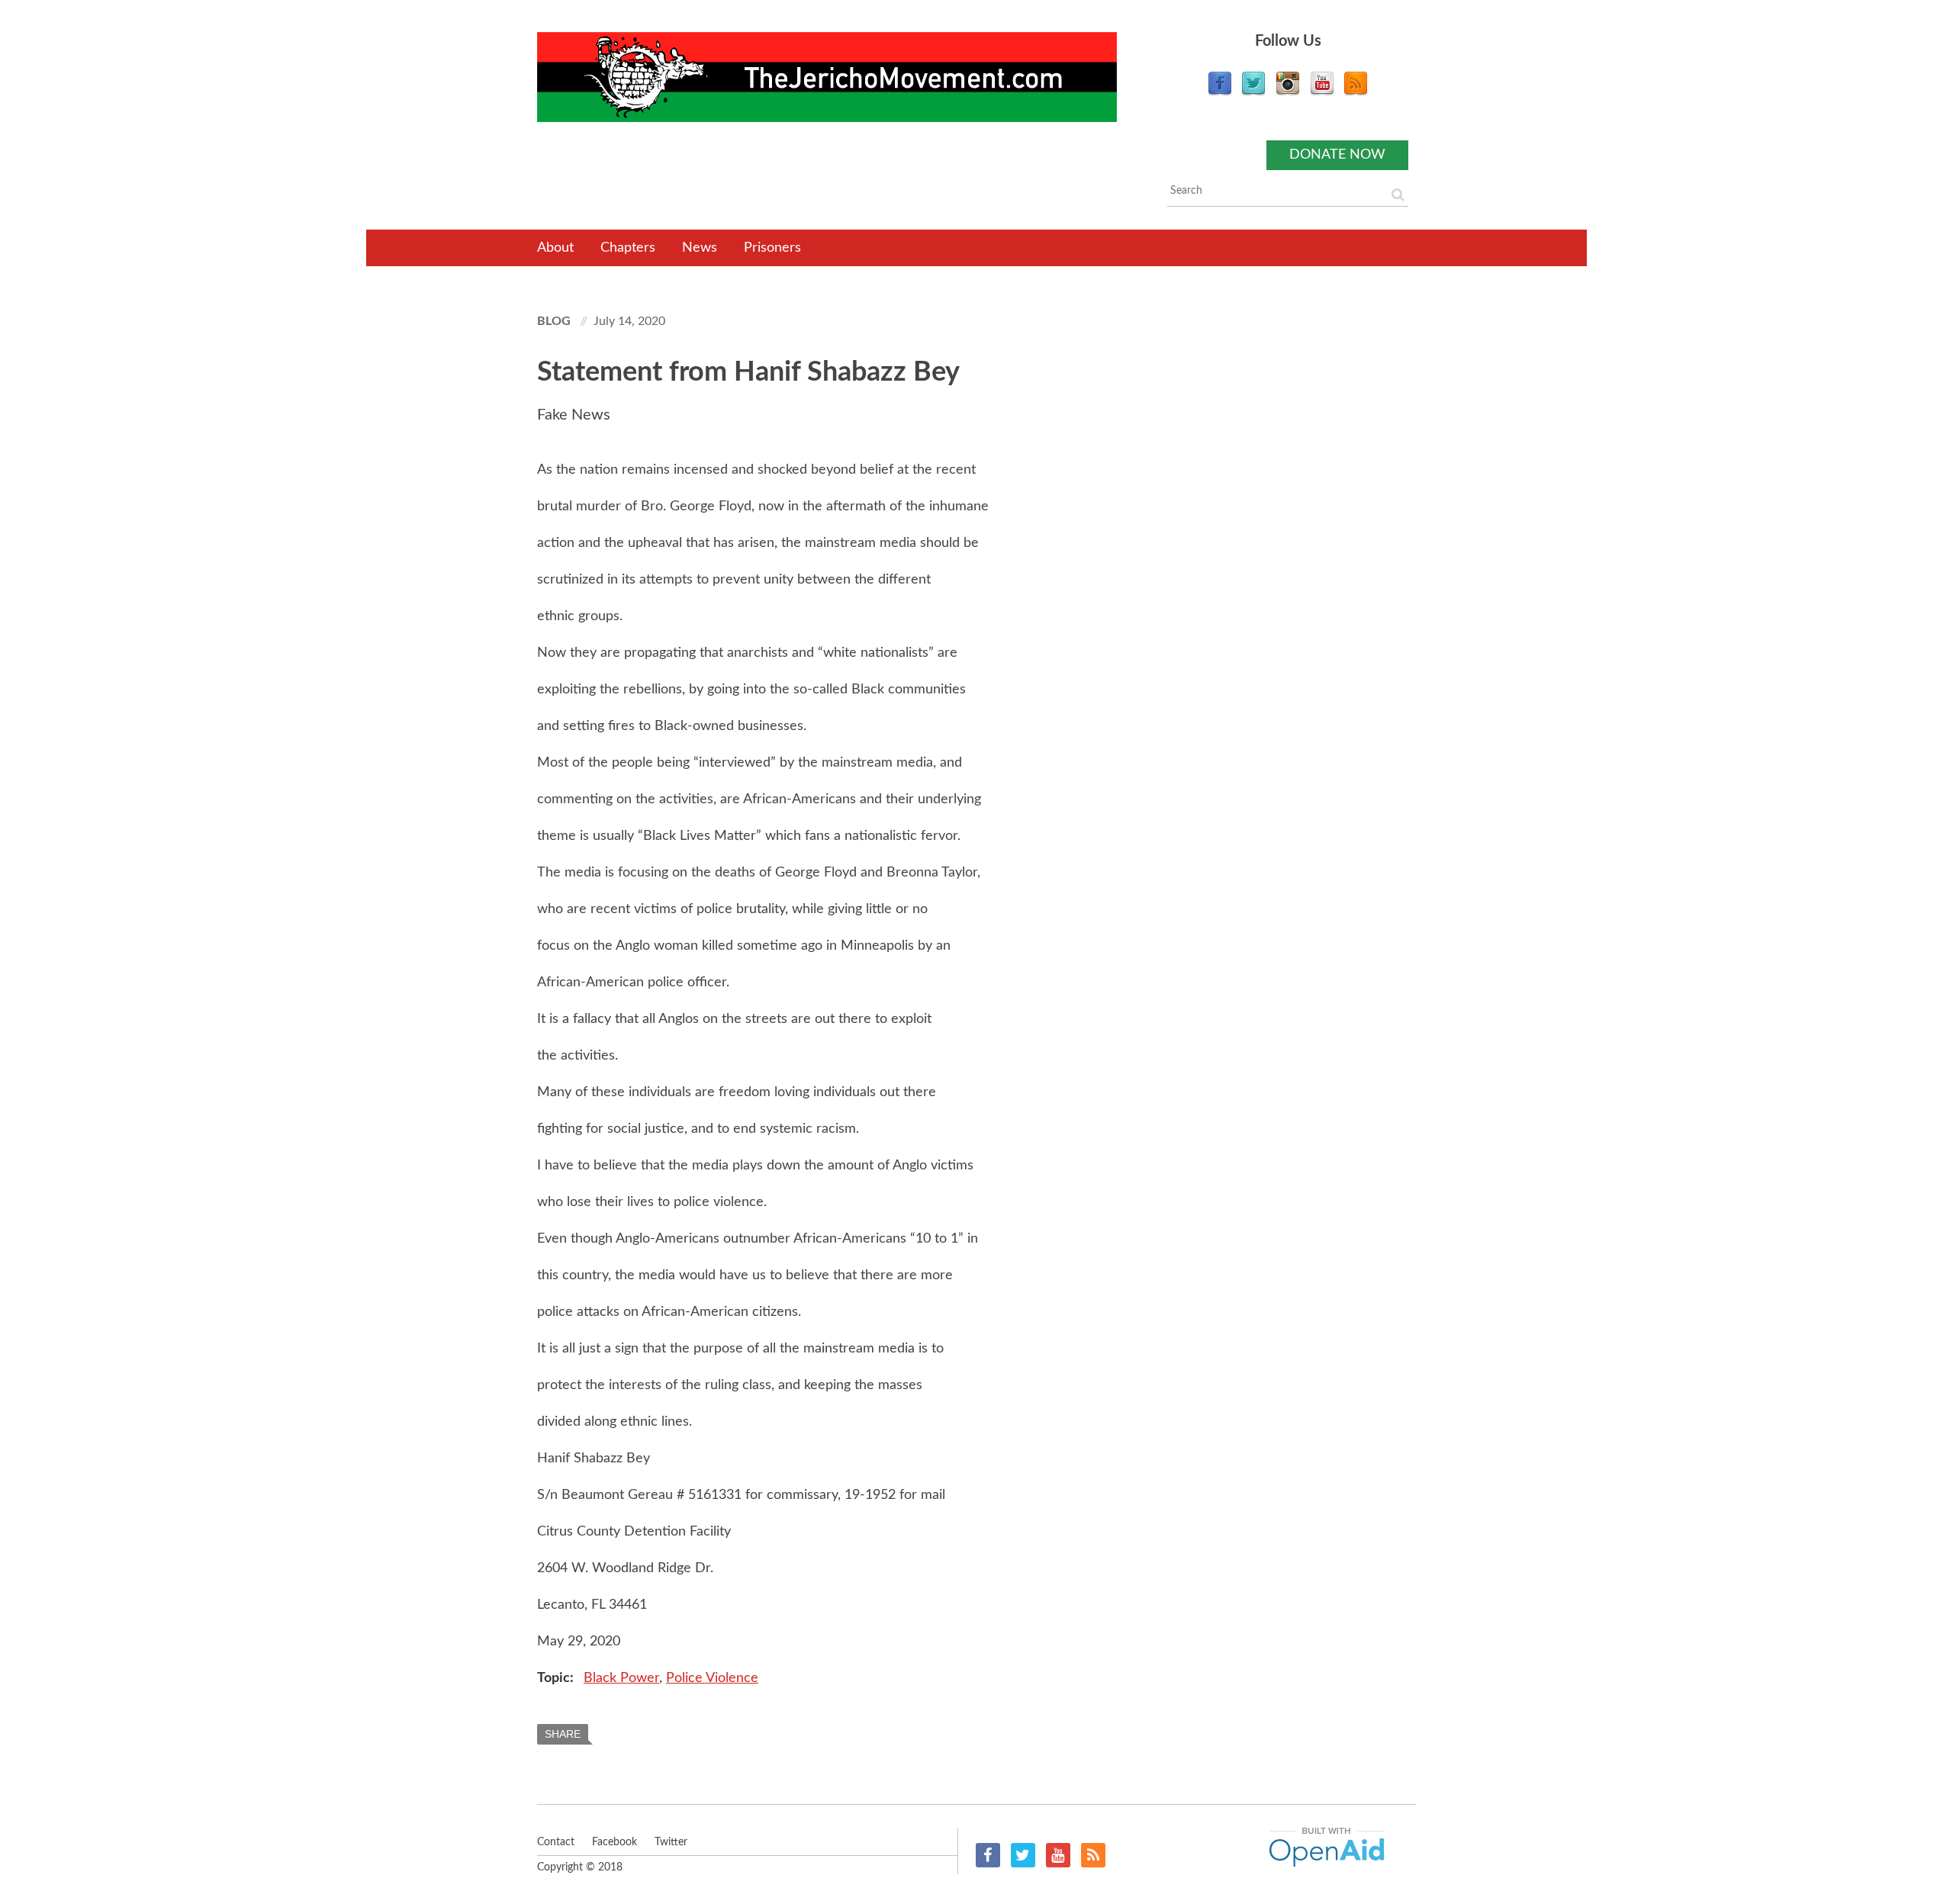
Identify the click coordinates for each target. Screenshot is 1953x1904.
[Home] (827, 77)
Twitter (1023, 1855)
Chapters (628, 248)
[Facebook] (1220, 92)
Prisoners (772, 248)
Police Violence (712, 1678)
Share (563, 1734)
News (700, 248)
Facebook (988, 1855)
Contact (556, 1842)
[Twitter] (1253, 92)
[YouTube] (1322, 92)
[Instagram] (1288, 92)
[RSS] (1356, 92)
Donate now (1337, 155)
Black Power (621, 1678)
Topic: (557, 1678)
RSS (1093, 1855)
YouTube (1058, 1855)
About (555, 248)
